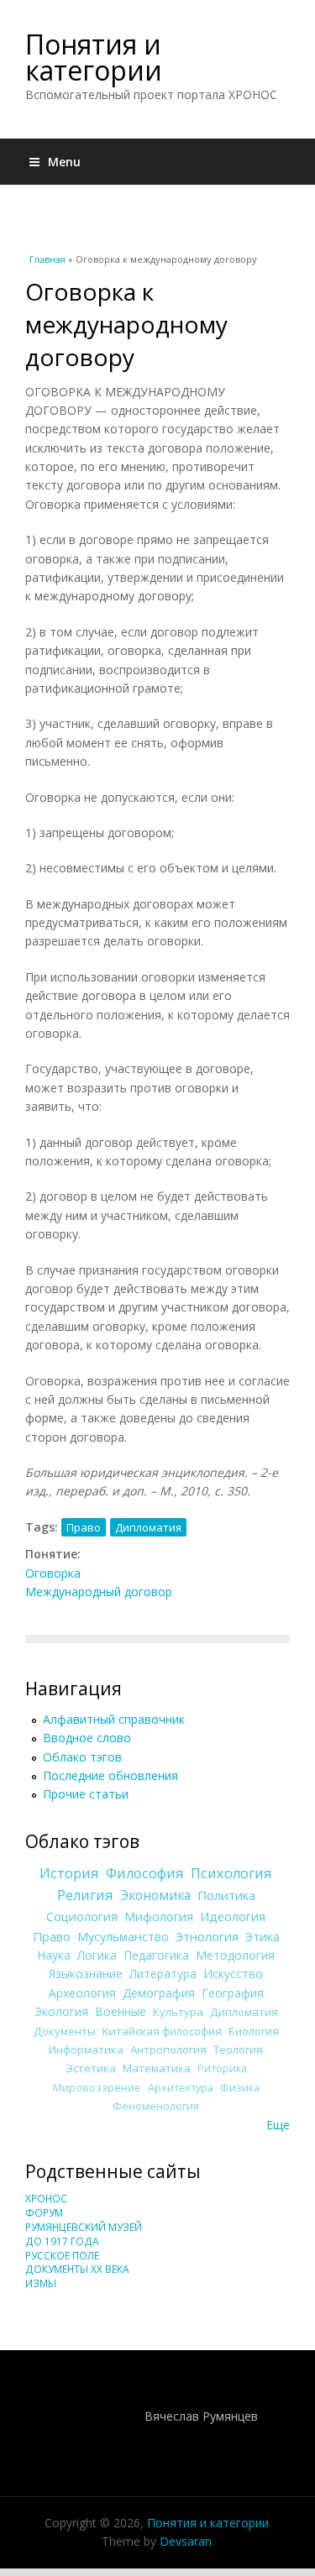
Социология (82, 1916)
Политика (226, 1895)
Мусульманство (123, 1936)
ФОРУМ (44, 2213)
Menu (64, 162)
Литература (163, 1974)
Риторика (222, 2068)
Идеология (233, 1916)
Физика (240, 2088)
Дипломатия (148, 1527)
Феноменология (156, 2106)
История (69, 1873)
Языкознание (86, 1974)
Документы (65, 2031)
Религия (85, 1895)
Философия (145, 1873)
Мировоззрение (97, 2088)
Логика (97, 1955)
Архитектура (181, 2088)
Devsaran (186, 2541)
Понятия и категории (94, 57)
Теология (238, 2050)
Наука (54, 1955)
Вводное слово (87, 1738)
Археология (82, 1993)
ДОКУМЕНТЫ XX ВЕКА (77, 2269)
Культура (178, 2012)
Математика (157, 2068)
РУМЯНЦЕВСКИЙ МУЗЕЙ (84, 2227)
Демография (159, 1993)
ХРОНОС (46, 2199)
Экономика (155, 1895)
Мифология (159, 1916)
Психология (231, 1873)
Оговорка (53, 1573)
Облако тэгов (82, 1757)
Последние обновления (110, 1775)
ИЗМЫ (41, 2283)
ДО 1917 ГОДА (62, 2241)
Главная (47, 259)
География (233, 1993)
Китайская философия (162, 2031)
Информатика (86, 2050)
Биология (254, 2031)
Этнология (207, 1936)
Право (84, 1527)
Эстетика (91, 2068)
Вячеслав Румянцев (201, 2416)
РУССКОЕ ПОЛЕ (62, 2256)
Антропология (168, 2050)
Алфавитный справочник (114, 1719)
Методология (235, 1955)
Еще (278, 2125)
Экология (61, 2011)
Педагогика (156, 1955)
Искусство (233, 1974)
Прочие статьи (86, 1794)
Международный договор (99, 1592)
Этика (262, 1936)
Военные (121, 2011)
